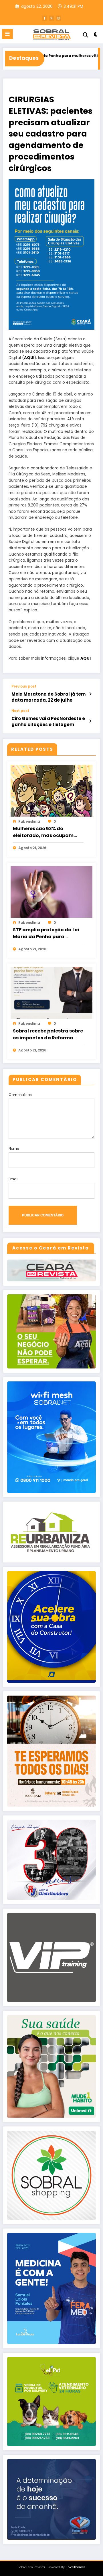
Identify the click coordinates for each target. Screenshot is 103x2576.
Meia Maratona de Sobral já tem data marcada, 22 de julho (48, 697)
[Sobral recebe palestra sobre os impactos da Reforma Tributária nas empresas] (51, 993)
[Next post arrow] (90, 721)
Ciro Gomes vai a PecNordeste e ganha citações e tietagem (48, 721)
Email (13, 1179)
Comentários (20, 1095)
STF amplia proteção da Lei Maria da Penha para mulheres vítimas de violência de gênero (46, 933)
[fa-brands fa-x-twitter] (51, 18)
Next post (20, 711)
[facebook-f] (45, 18)
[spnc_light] (96, 35)
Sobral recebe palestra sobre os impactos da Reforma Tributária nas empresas (48, 1034)
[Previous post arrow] (90, 694)
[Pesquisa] (86, 35)
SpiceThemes (76, 2567)
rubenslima (29, 821)
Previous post (24, 686)
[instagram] (58, 18)
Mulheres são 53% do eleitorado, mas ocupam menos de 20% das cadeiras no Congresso (47, 832)
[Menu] (7, 34)
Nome (14, 1148)
